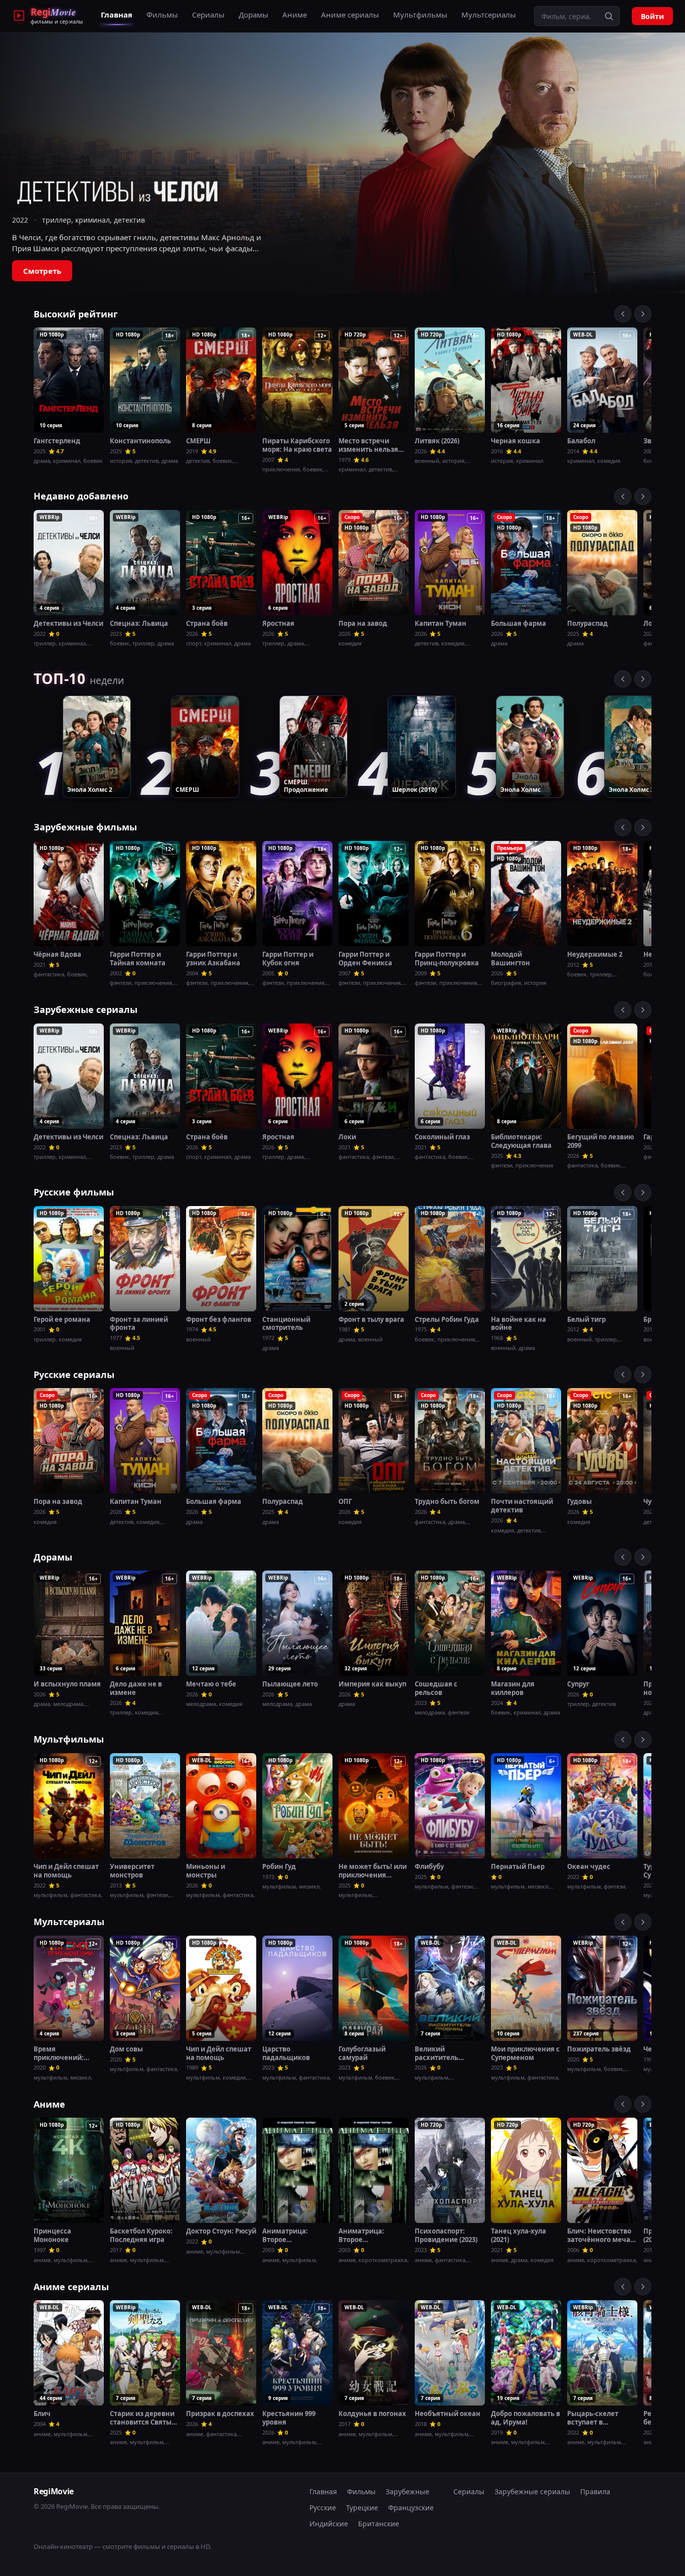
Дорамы (253, 15)
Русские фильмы (74, 1192)
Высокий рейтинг (76, 314)
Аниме (295, 15)
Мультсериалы (489, 15)
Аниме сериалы (350, 15)
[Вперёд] (643, 314)
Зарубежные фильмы (85, 827)
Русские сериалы (74, 1375)
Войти (652, 16)
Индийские (329, 2524)
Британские (379, 2524)
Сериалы (208, 15)
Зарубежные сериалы (85, 1009)
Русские (323, 2508)
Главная (117, 15)
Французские (411, 2508)
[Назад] (623, 314)
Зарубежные (407, 2492)
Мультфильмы (420, 15)
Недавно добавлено (81, 496)
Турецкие (362, 2508)
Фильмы (162, 15)
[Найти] (609, 16)
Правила (595, 2492)
